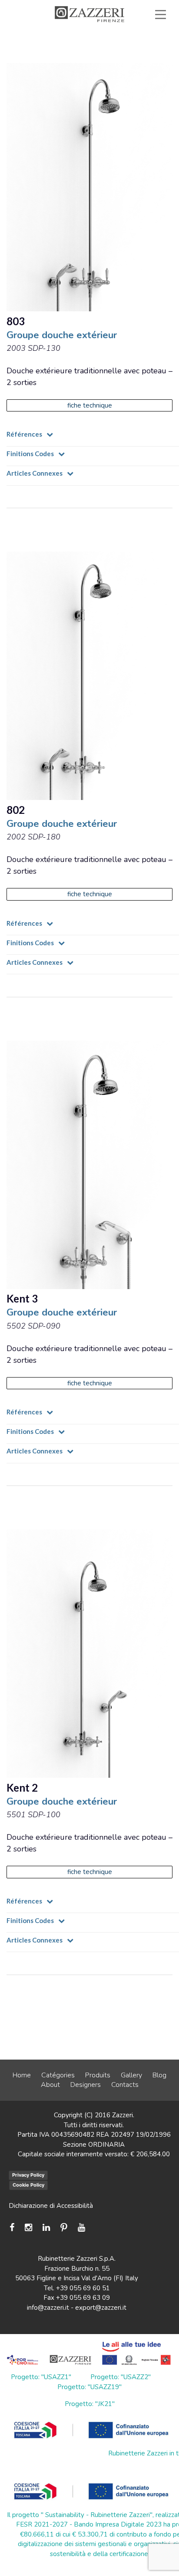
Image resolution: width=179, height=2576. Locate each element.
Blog (159, 2075)
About (50, 2085)
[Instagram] (28, 2228)
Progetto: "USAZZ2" (121, 2377)
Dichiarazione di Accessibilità (51, 2206)
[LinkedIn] (46, 2228)
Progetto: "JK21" (90, 2404)
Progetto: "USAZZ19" (89, 2387)
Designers (86, 2085)
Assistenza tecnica (126, 34)
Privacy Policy (28, 2175)
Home (22, 2075)
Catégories (58, 2075)
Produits (98, 2075)
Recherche (135, 64)
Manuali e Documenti (90, 44)
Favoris (139, 54)
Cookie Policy (28, 2185)
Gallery (131, 2075)
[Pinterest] (64, 2228)
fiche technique (90, 405)
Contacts (125, 2085)
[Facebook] (14, 2228)
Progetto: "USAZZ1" (41, 2377)
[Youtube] (81, 2228)
